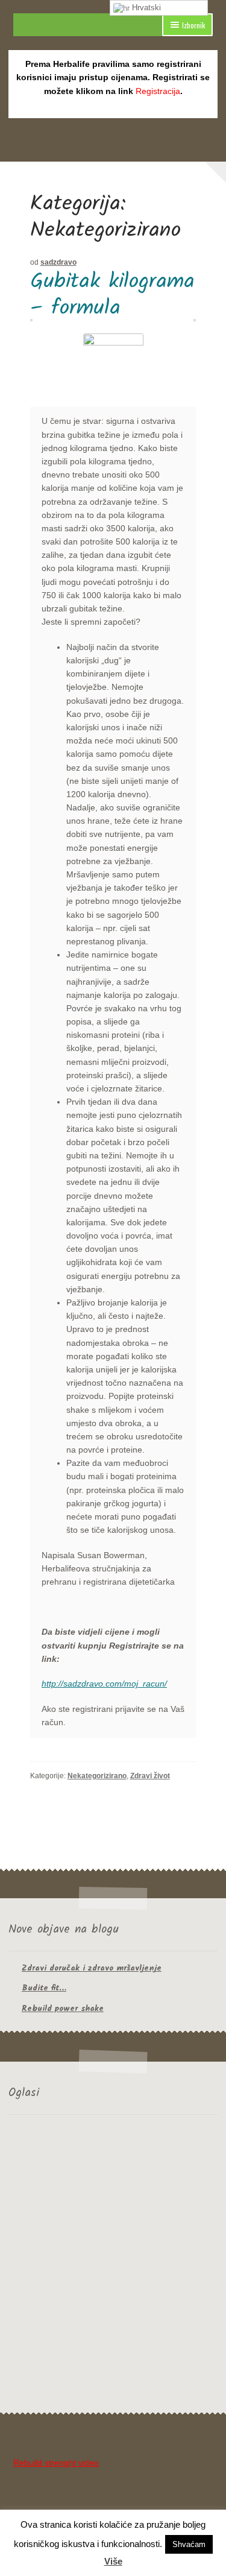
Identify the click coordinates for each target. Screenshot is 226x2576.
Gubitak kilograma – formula (112, 295)
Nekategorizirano (97, 1776)
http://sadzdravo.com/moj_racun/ (104, 1684)
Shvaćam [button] (189, 2544)
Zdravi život (150, 1776)
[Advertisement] (113, 2266)
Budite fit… (44, 1988)
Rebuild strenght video (56, 2463)
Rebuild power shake (63, 2009)
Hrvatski (145, 8)
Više (113, 2561)
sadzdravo (58, 262)
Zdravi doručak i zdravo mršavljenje (92, 1968)
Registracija (158, 91)
